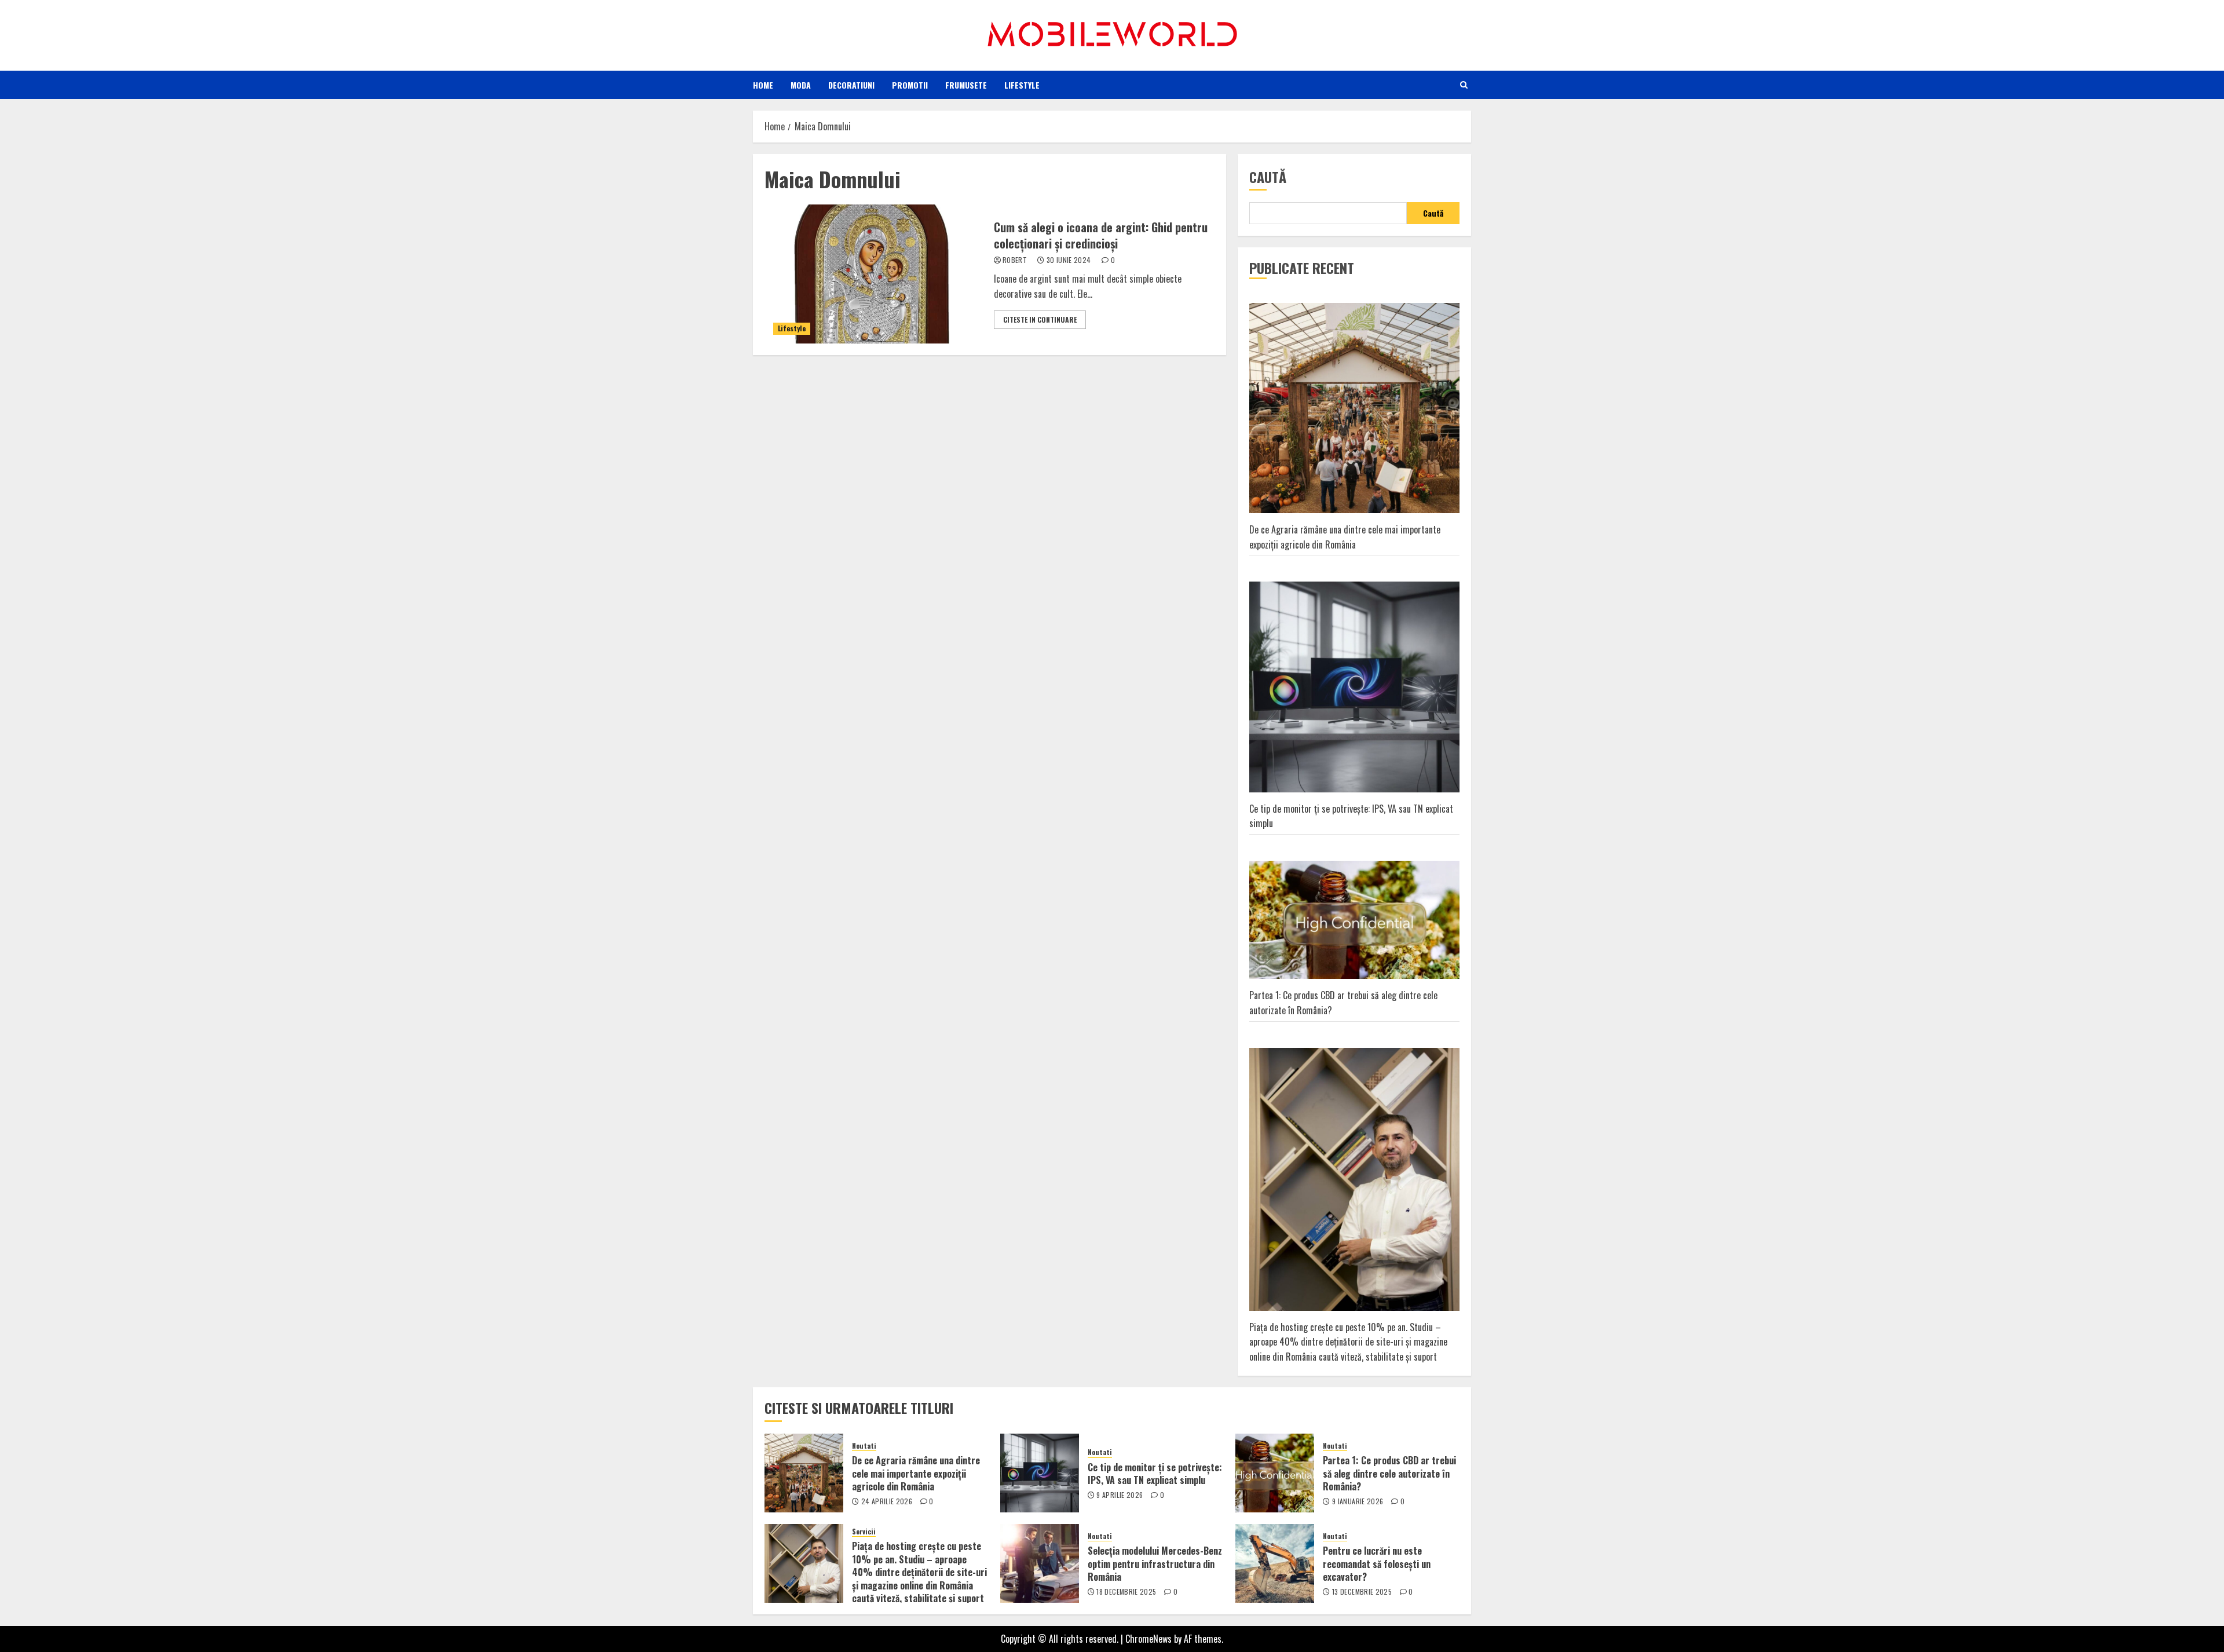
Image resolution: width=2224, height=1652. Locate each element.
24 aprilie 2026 (887, 1501)
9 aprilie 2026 (1120, 1495)
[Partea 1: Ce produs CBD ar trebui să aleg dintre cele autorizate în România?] (1275, 1473)
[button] (1464, 85)
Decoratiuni (851, 85)
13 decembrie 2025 (1362, 1592)
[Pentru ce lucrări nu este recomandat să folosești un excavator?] (1275, 1563)
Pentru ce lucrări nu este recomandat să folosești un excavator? (1377, 1564)
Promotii (910, 85)
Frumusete (966, 85)
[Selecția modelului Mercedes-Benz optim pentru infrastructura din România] (1040, 1563)
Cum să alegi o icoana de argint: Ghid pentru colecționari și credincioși (1101, 235)
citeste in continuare (1040, 319)
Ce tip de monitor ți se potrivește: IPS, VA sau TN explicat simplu (1351, 816)
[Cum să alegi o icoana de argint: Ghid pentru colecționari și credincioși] (875, 274)
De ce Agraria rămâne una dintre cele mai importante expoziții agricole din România (1345, 537)
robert (1015, 260)
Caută (1268, 177)
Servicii (864, 1532)
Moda (801, 85)
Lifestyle (1022, 85)
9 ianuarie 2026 (1358, 1501)
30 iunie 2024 (1069, 260)
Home (763, 85)
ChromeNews (1148, 1639)
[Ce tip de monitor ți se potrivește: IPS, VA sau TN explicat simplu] (1040, 1473)
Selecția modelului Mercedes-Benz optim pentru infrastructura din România (1155, 1564)
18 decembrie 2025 (1126, 1592)
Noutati (864, 1446)
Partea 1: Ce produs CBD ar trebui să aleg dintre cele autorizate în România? (1389, 1473)
